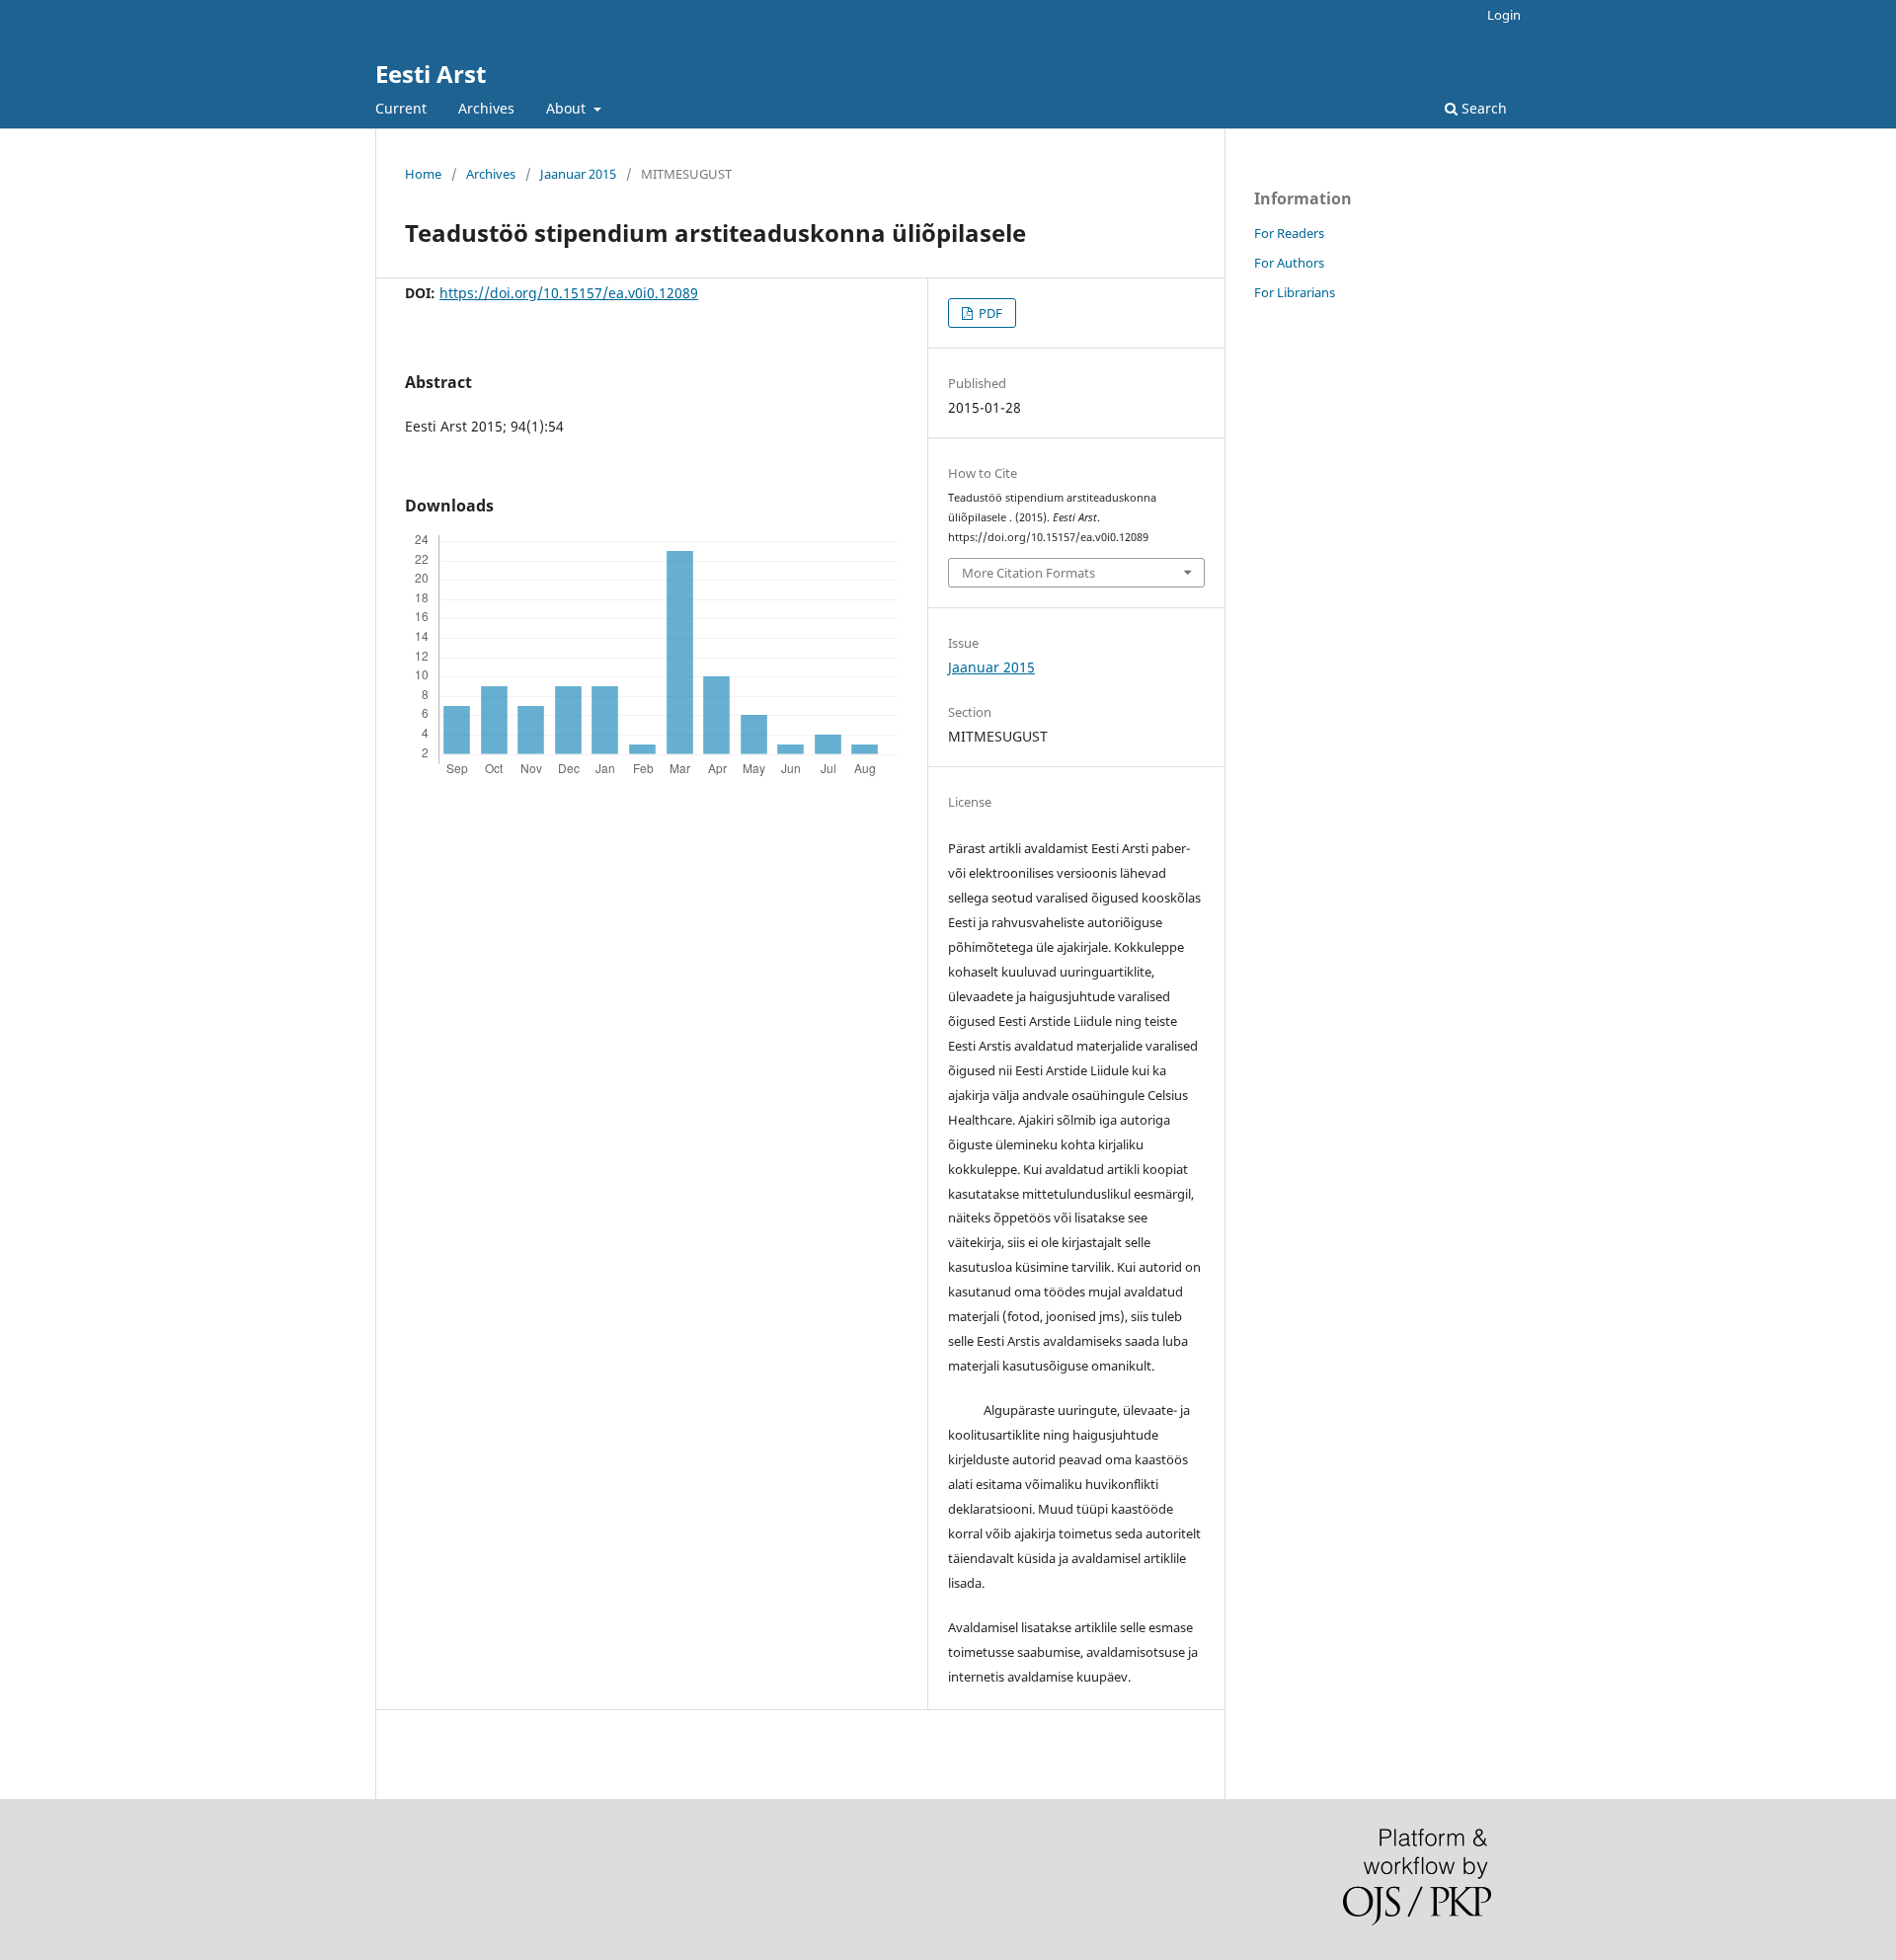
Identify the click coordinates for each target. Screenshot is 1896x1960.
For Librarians (1295, 292)
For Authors (1289, 263)
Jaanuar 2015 (578, 174)
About (568, 108)
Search (1482, 108)
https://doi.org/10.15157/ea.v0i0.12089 (569, 293)
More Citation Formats (1028, 573)
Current (401, 108)
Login (1504, 15)
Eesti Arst (431, 74)
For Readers (1289, 233)
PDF (989, 313)
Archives (486, 108)
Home (423, 174)
